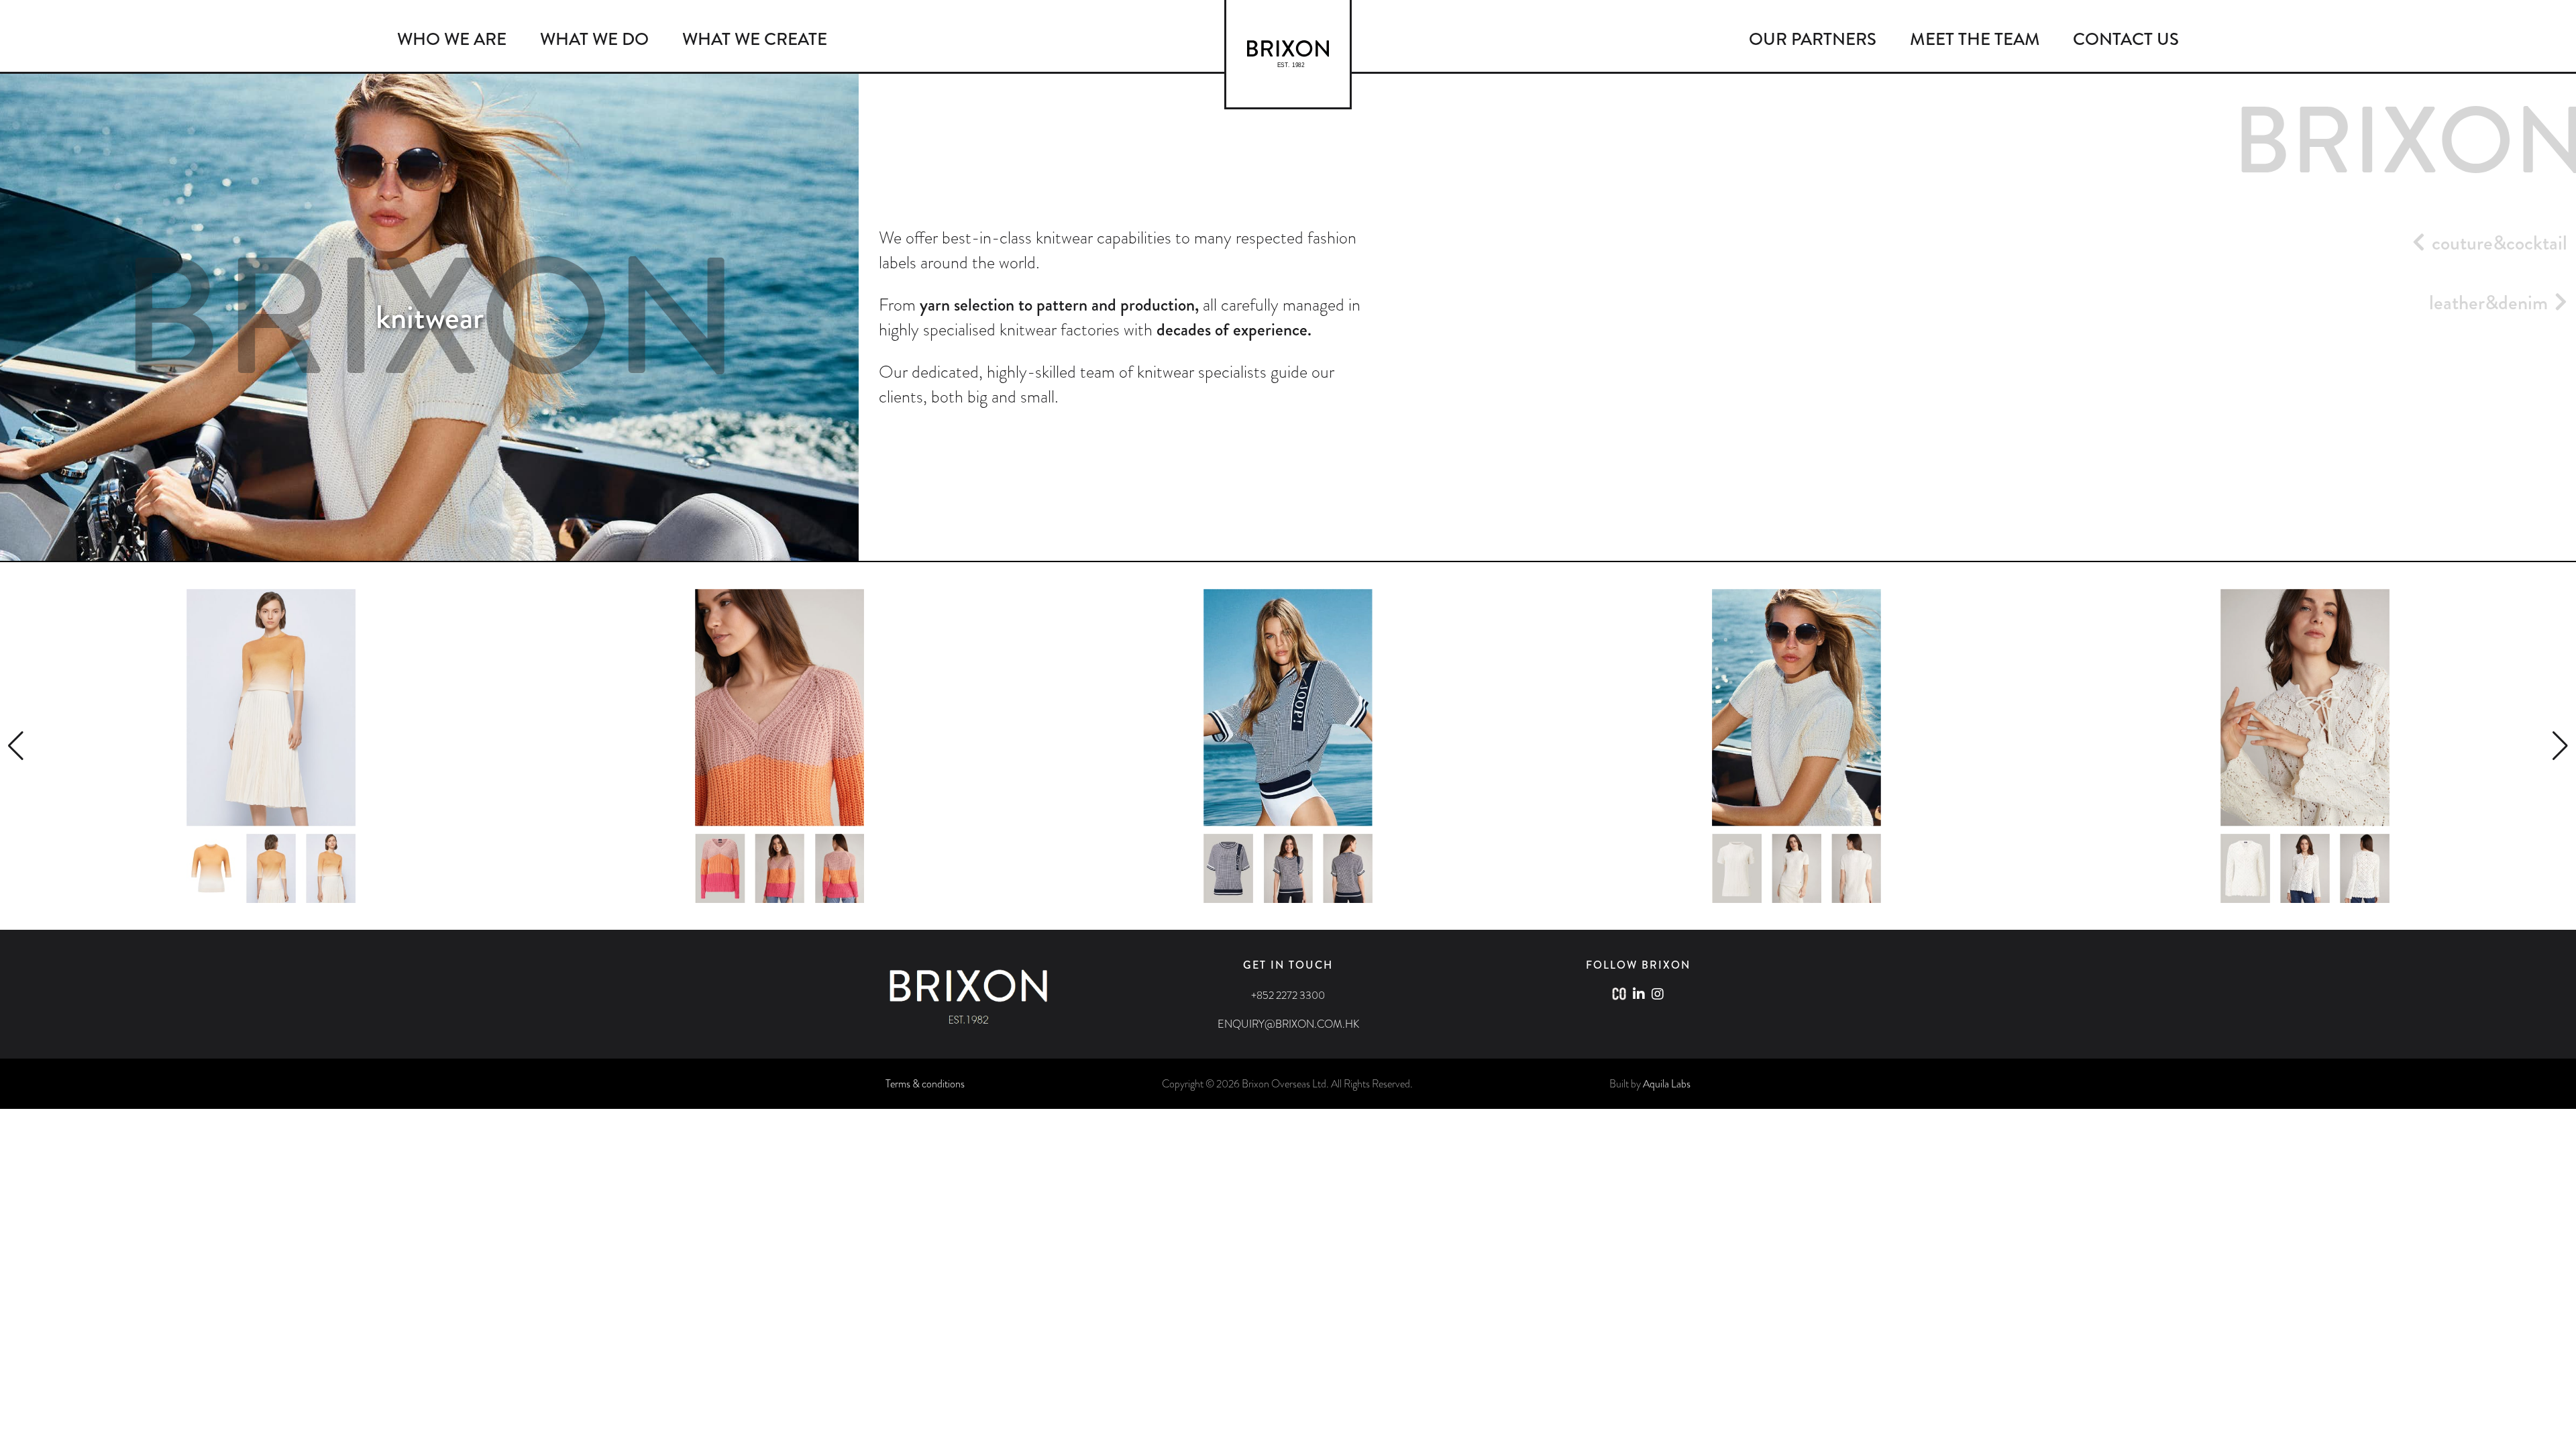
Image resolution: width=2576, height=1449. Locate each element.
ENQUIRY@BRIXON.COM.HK (1288, 1024)
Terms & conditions (925, 1084)
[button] (16, 746)
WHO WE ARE (452, 39)
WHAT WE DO (594, 39)
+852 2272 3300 (1288, 995)
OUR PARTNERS (1813, 39)
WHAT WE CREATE (755, 39)
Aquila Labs (1667, 1084)
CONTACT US (2126, 39)
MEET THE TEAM (1975, 39)
